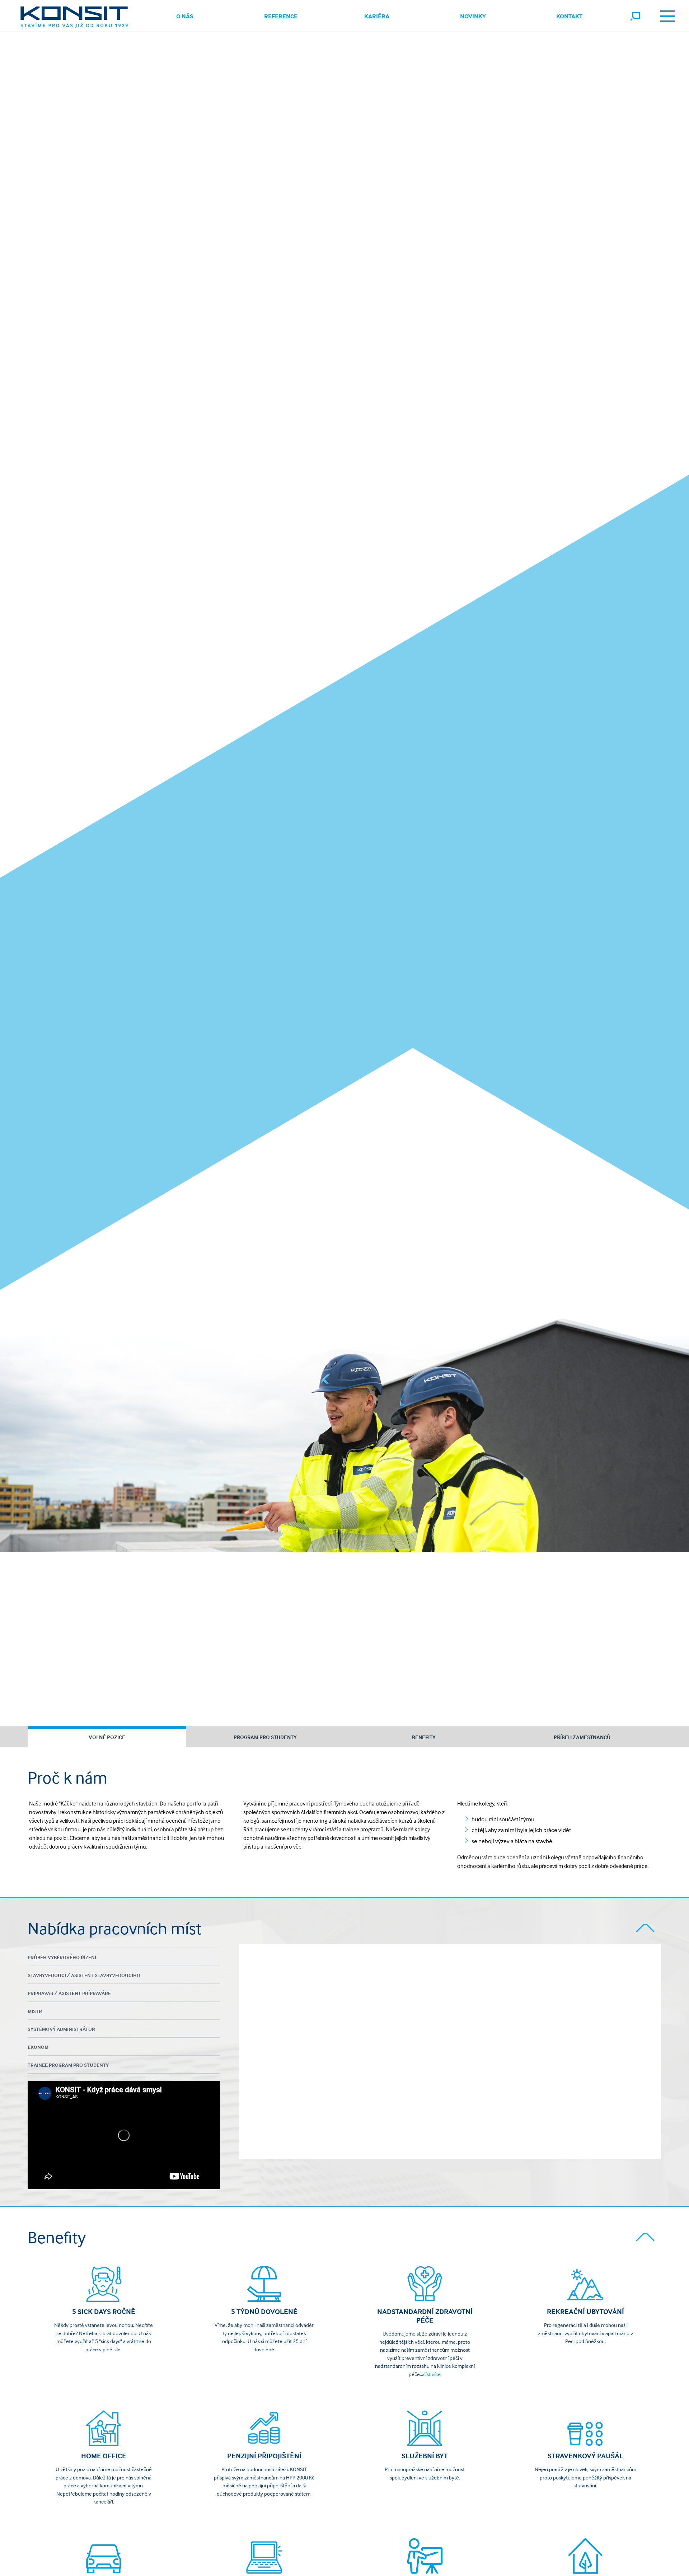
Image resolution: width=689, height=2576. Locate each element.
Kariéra (377, 16)
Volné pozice (107, 1737)
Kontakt (569, 16)
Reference (281, 16)
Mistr (35, 2011)
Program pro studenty (265, 1737)
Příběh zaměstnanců (582, 1737)
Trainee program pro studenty (68, 2065)
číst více (432, 2374)
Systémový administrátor (61, 2029)
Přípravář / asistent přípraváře (69, 1993)
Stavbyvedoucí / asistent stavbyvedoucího (84, 1975)
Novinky (473, 16)
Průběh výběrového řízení (62, 1957)
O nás (185, 16)
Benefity (424, 1737)
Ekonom (38, 2047)
